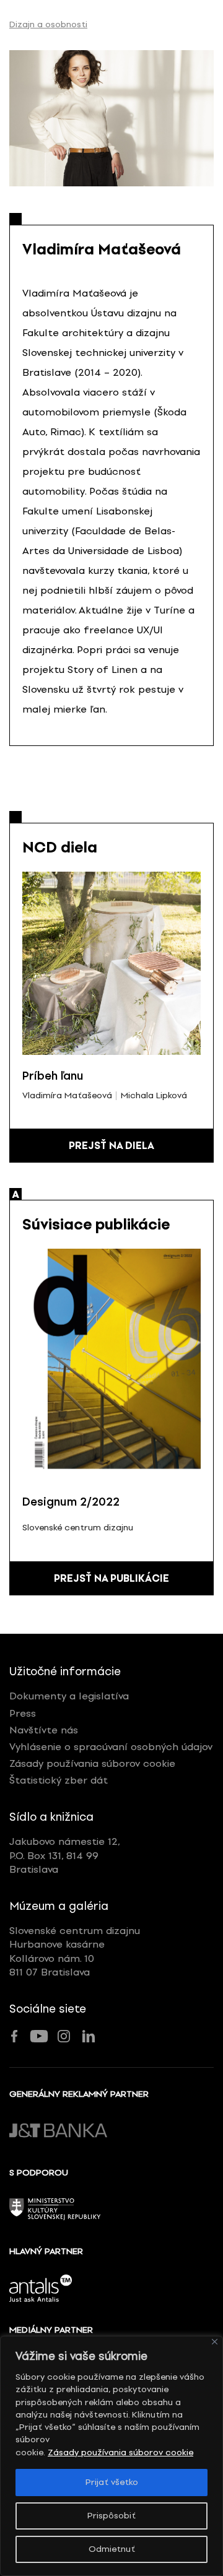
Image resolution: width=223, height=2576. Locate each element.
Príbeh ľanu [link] (53, 1076)
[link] (111, 118)
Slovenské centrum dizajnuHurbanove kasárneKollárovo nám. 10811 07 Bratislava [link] (75, 1951)
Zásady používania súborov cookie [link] (120, 2452)
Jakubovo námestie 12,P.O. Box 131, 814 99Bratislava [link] (65, 1855)
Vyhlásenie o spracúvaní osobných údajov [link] (111, 1747)
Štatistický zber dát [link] (59, 1780)
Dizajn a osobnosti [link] (48, 25)
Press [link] (23, 1713)
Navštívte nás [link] (44, 1730)
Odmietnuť (112, 2549)
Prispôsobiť (111, 2516)
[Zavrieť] (215, 2342)
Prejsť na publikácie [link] (111, 1578)
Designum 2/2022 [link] (71, 1502)
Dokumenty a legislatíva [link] (69, 1696)
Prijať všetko (112, 2482)
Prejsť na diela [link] (111, 1146)
